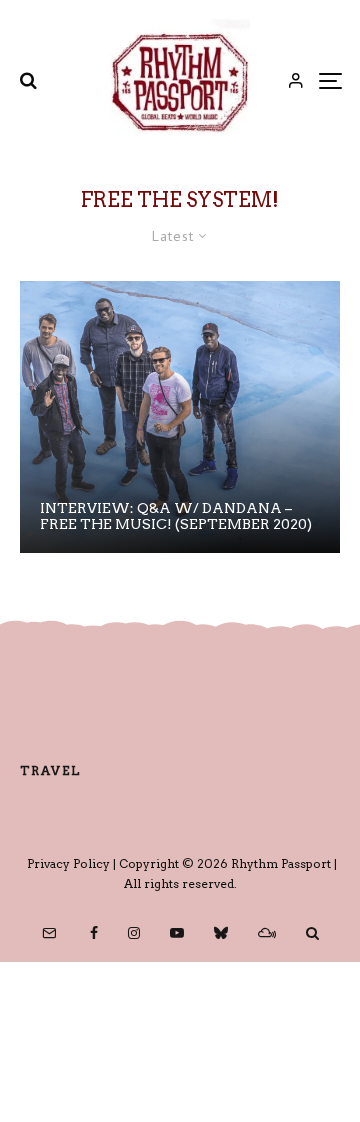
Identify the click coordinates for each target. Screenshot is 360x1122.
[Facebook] (94, 933)
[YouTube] (177, 933)
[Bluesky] (221, 933)
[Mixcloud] (267, 933)
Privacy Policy (68, 863)
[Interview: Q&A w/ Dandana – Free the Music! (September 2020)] (180, 417)
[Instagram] (134, 933)
